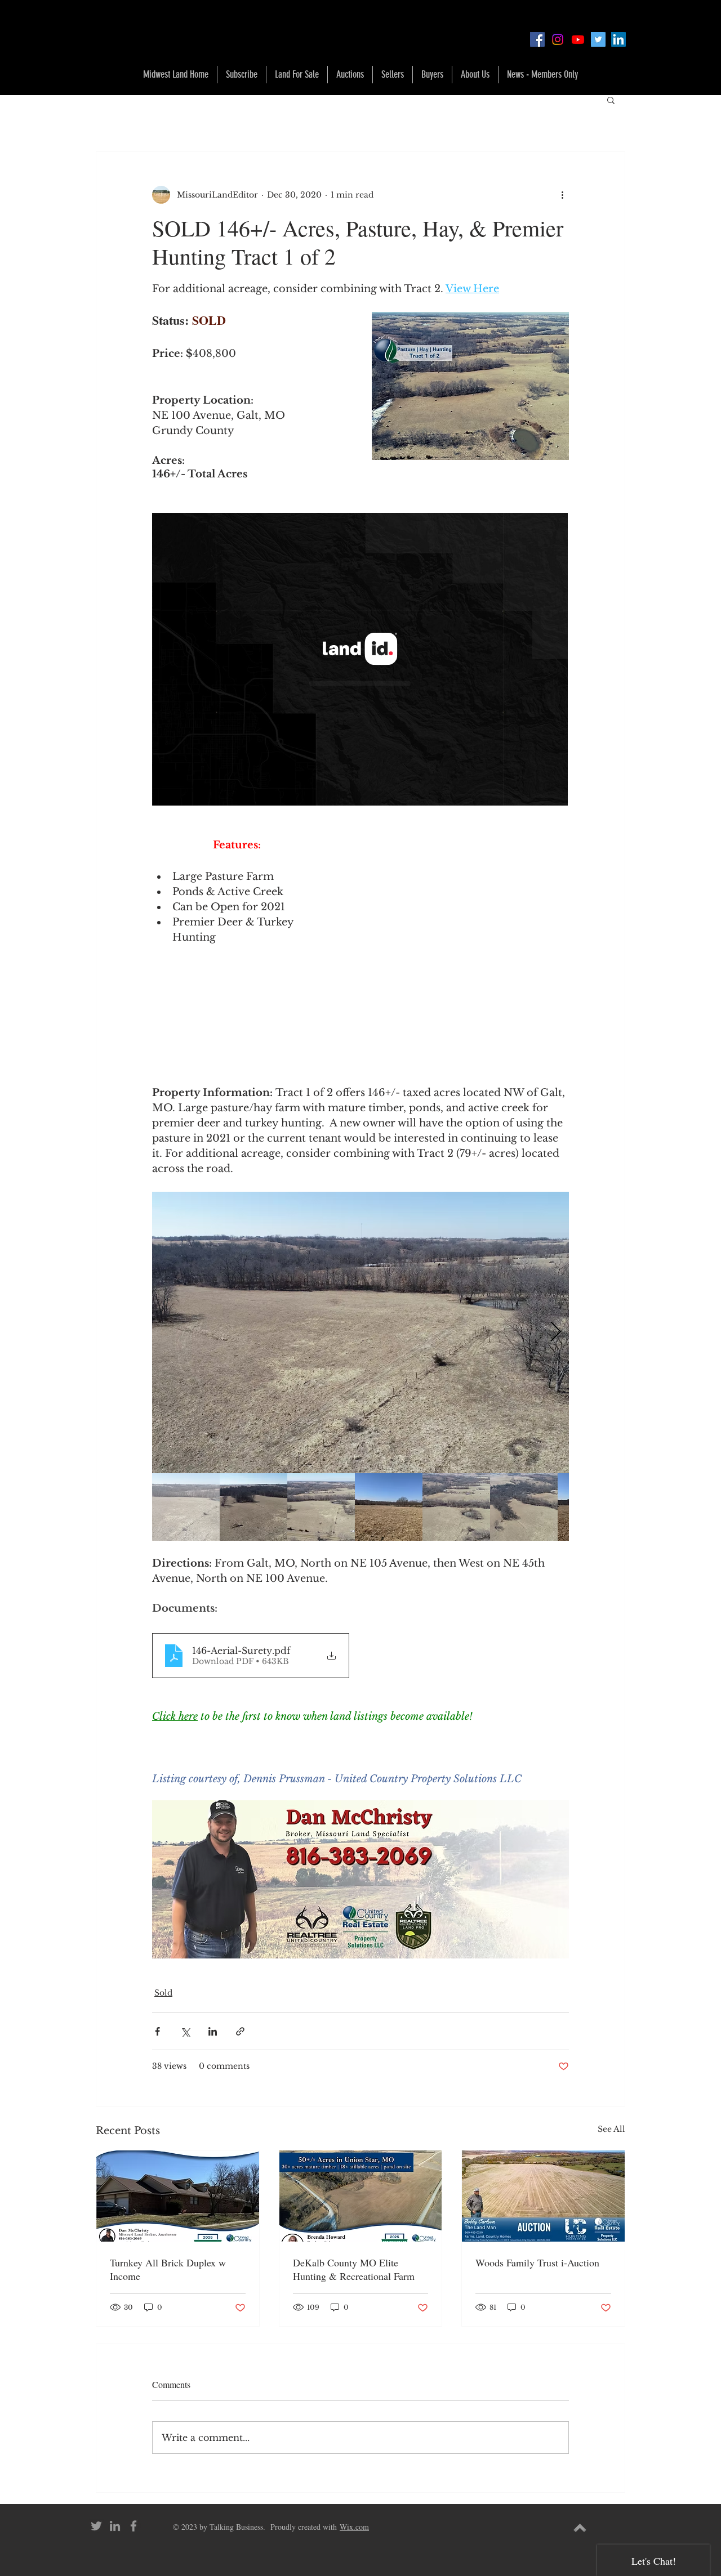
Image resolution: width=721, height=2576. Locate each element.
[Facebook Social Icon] (537, 39)
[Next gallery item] (556, 1333)
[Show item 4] (389, 1507)
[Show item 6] (524, 1507)
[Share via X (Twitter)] (185, 2031)
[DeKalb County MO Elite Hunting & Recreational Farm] (361, 2196)
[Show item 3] (321, 1507)
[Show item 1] (186, 1507)
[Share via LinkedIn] (213, 2031)
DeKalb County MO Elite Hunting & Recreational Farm (354, 2269)
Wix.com (354, 2527)
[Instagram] (558, 39)
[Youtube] (578, 39)
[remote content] (360, 660)
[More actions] (562, 195)
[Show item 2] (253, 1507)
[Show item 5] (456, 1507)
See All (611, 2129)
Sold (163, 1993)
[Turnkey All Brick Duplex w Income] (178, 2196)
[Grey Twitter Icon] (96, 2526)
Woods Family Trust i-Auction (537, 2262)
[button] (297, 75)
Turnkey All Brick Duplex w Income (168, 2269)
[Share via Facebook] (157, 2031)
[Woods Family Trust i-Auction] (543, 2196)
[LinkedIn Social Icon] (618, 39)
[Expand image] (360, 1332)
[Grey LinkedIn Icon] (115, 2526)
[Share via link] (240, 2031)
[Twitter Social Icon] (598, 39)
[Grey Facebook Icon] (133, 2526)
